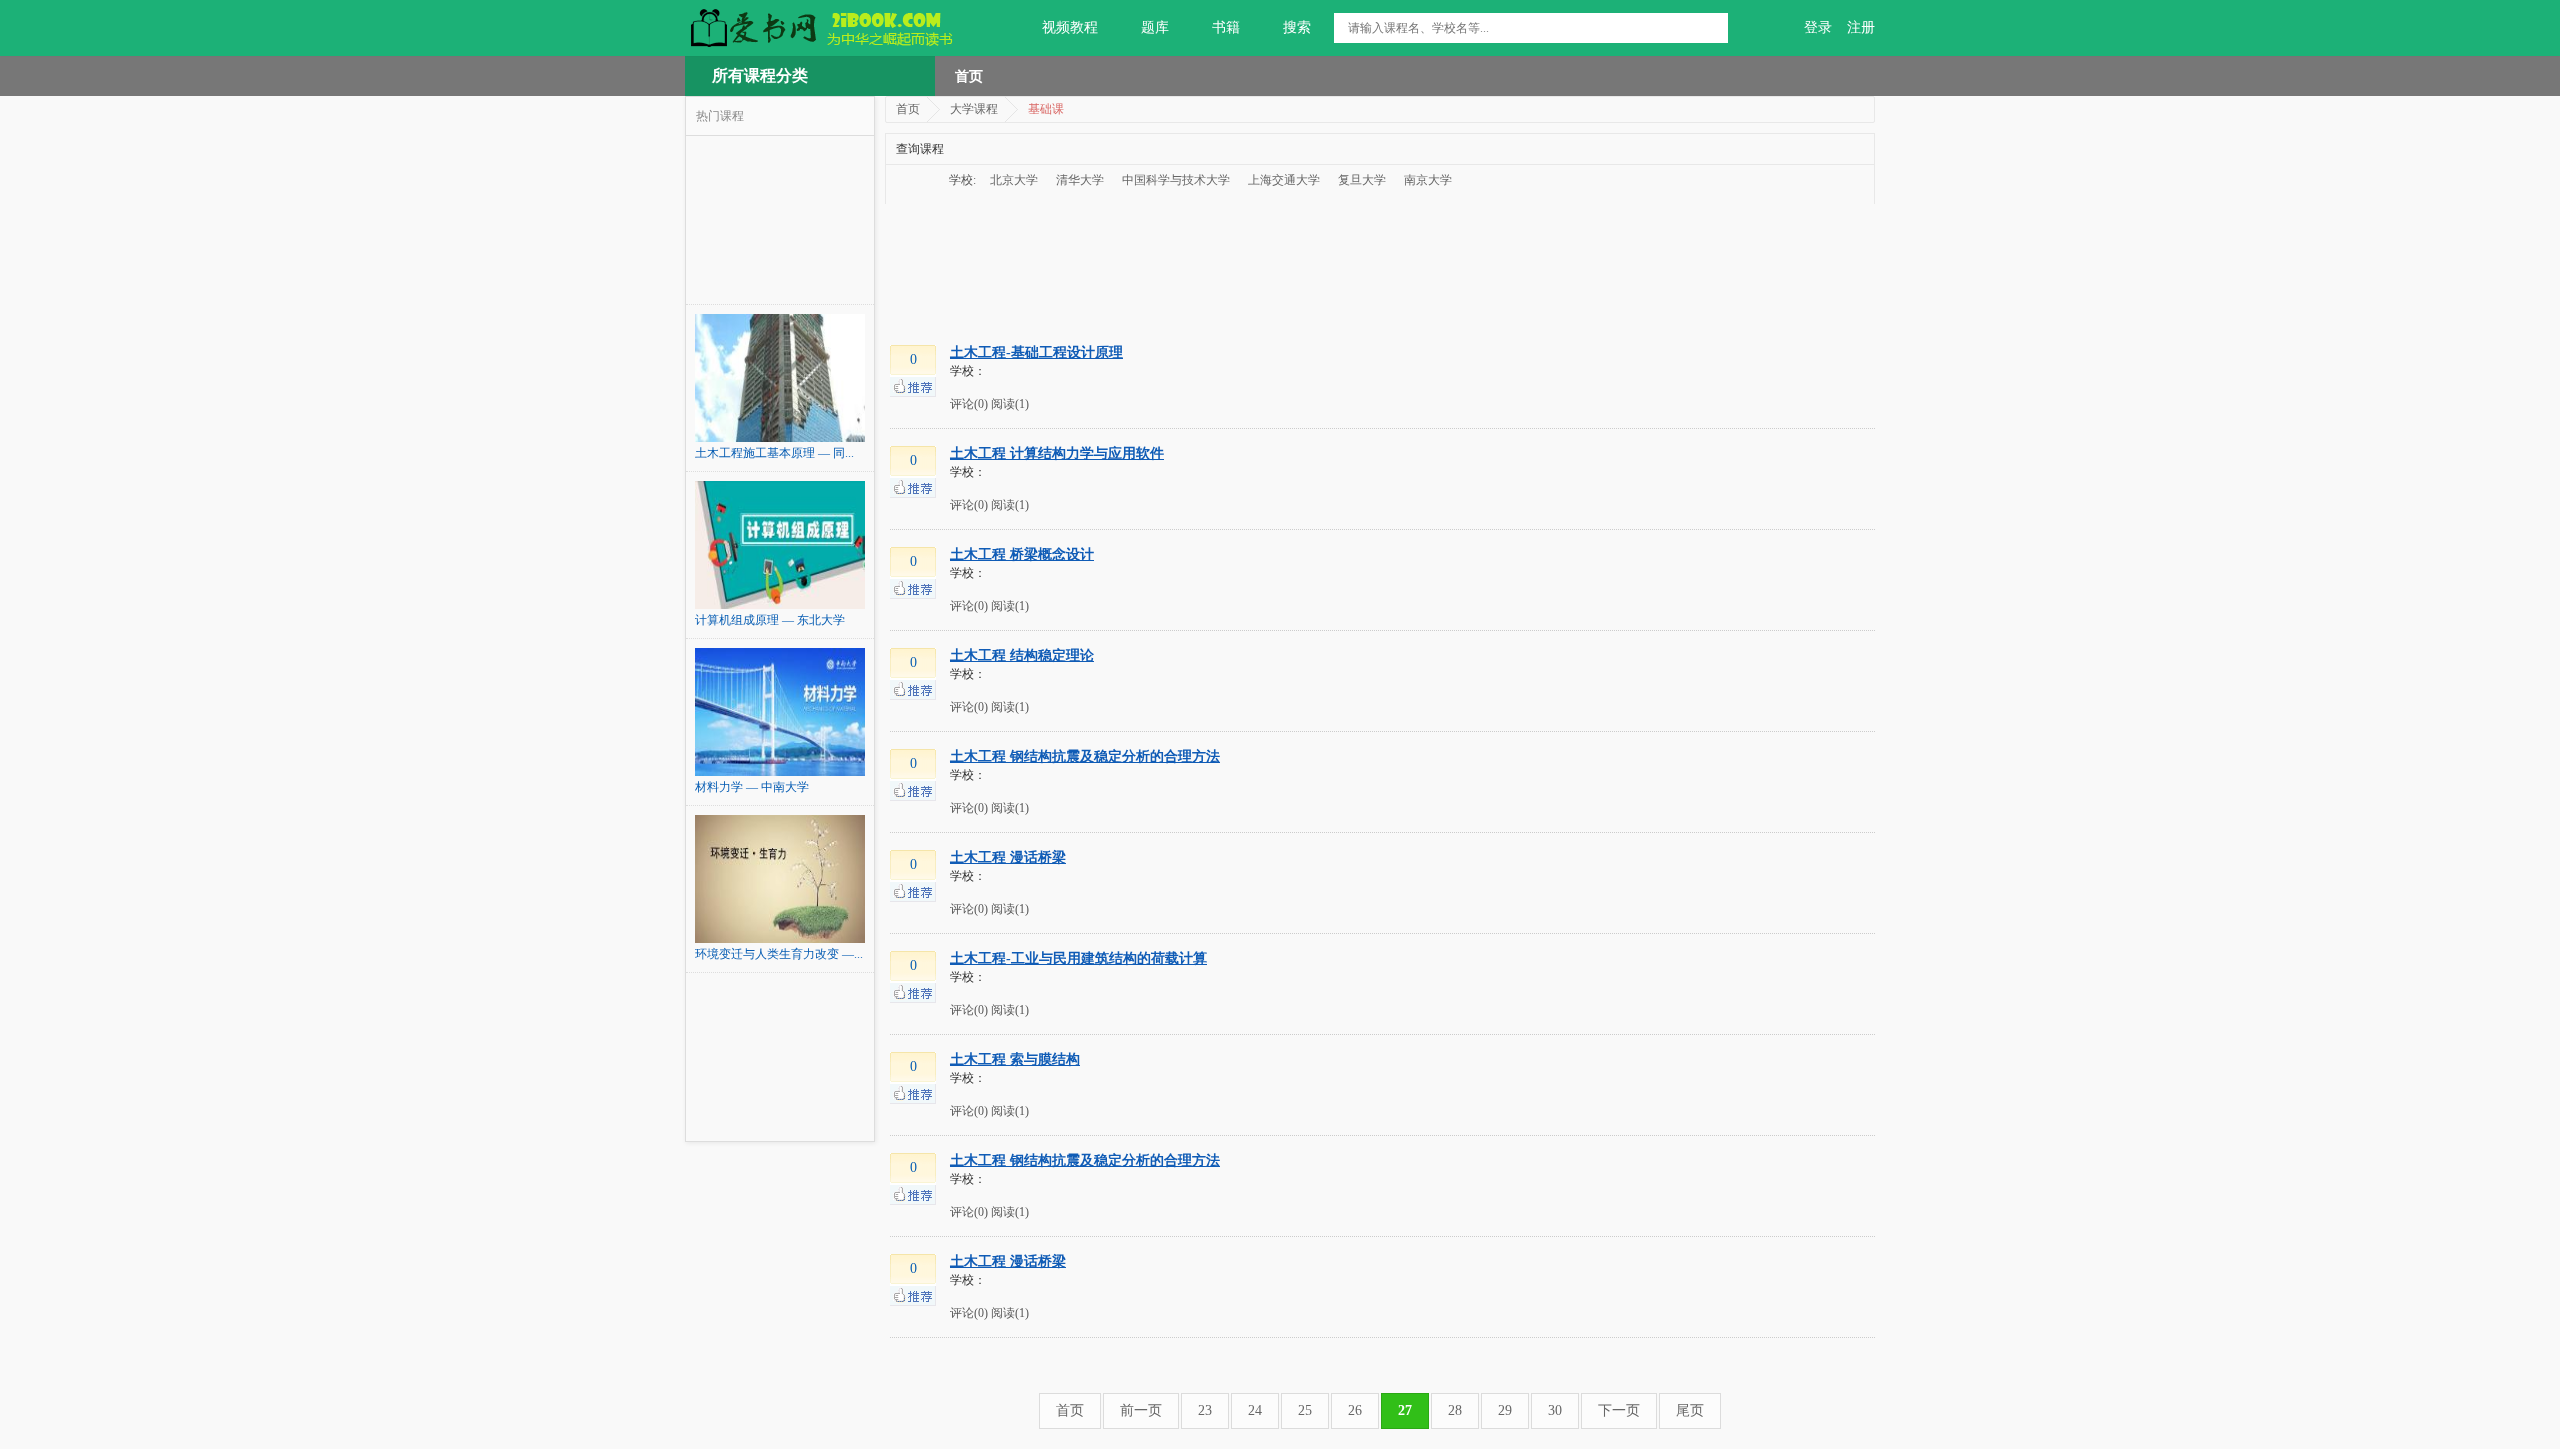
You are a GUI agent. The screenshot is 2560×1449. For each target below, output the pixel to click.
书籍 (1226, 27)
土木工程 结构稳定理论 (1022, 655)
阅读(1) (1010, 404)
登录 (1818, 27)
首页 (969, 76)
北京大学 (1014, 180)
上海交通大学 (1284, 180)
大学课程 (974, 109)
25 (1305, 1410)
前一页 (1141, 1410)
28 (1455, 1410)
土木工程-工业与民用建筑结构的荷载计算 (1078, 958)
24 (1255, 1410)
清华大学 (1080, 180)
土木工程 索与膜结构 (1015, 1059)
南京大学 (1428, 180)
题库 (1155, 27)
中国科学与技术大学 (1176, 180)
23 (1205, 1410)
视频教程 (1070, 27)
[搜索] (1713, 28)
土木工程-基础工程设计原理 (1036, 352)
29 (1505, 1410)
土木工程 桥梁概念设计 (1022, 554)
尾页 (1690, 1410)
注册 (1861, 27)
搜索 (1297, 27)
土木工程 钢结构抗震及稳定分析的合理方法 (1085, 756)
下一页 (1619, 1410)
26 (1355, 1410)
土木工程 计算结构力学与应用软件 (1057, 453)
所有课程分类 (760, 75)
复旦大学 (1362, 180)
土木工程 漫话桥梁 (1008, 857)
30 (1555, 1410)
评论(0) (969, 404)
